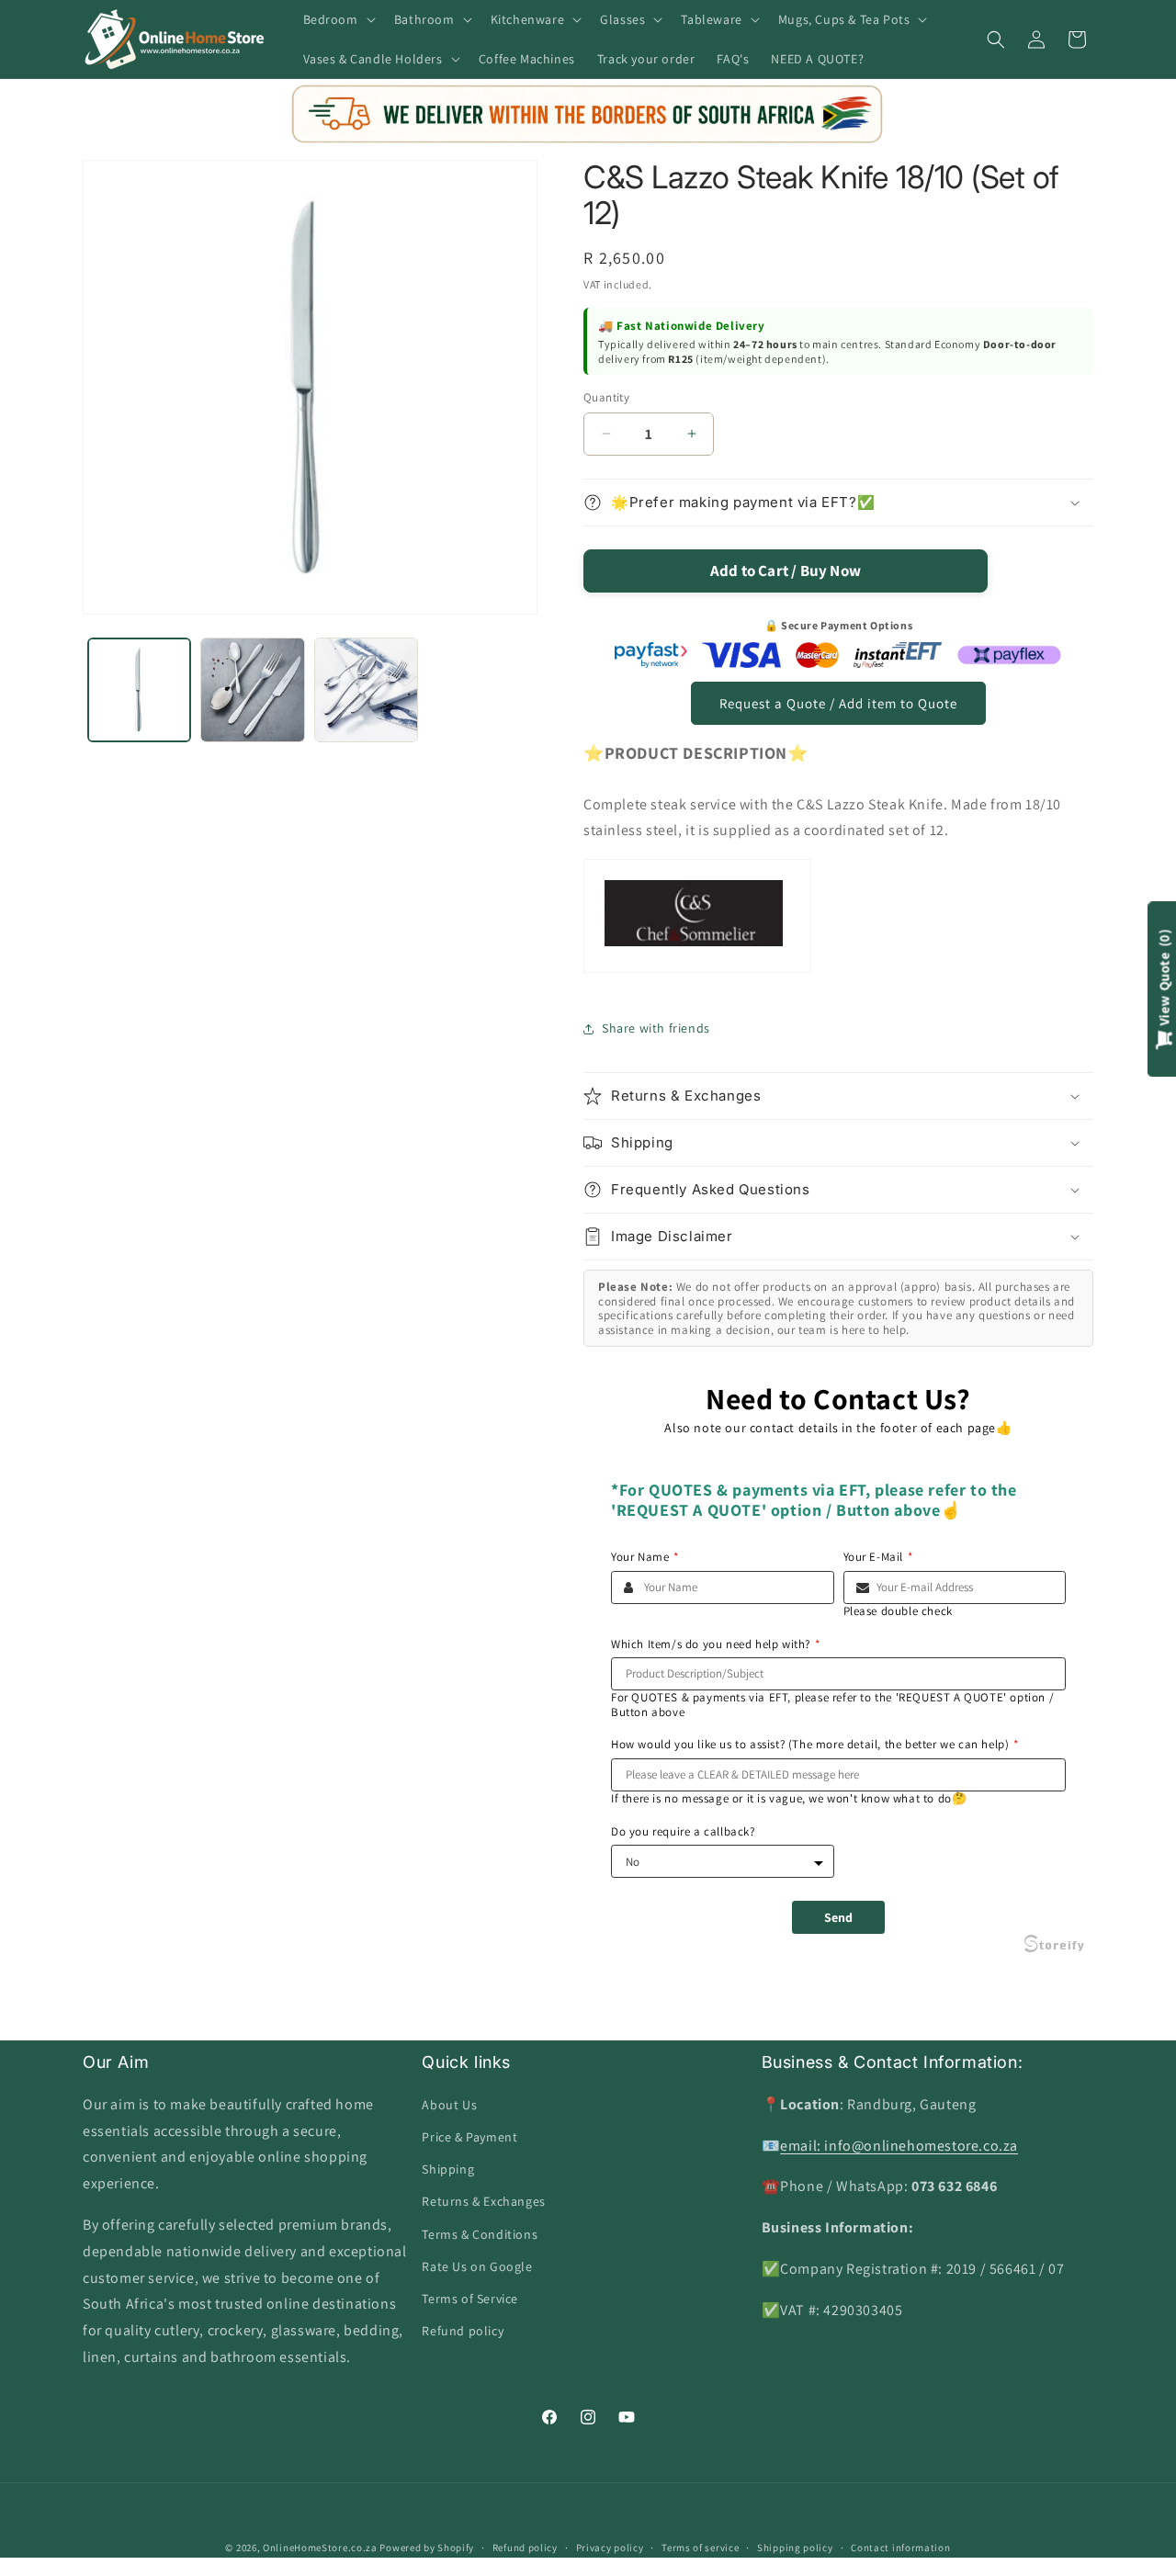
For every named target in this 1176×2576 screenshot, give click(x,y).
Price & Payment (469, 2136)
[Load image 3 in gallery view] (366, 689)
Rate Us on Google (477, 2265)
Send (838, 1917)
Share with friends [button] (656, 1028)
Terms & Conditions (480, 2233)
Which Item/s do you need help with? (716, 1644)
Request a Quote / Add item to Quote (838, 703)
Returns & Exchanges (483, 2201)
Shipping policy (795, 2548)
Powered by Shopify (427, 2548)
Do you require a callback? (683, 1832)
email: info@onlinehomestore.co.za (899, 2145)
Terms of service (700, 2548)
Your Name (645, 1557)
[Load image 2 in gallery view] (252, 689)
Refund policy (463, 2331)
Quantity (606, 397)
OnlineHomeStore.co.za (320, 2548)
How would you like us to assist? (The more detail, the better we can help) (815, 1745)
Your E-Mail (878, 1557)
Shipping (448, 2169)
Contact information (900, 2548)
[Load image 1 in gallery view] (139, 689)
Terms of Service (470, 2298)
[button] (338, 19)
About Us (449, 2104)
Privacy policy (610, 2548)
